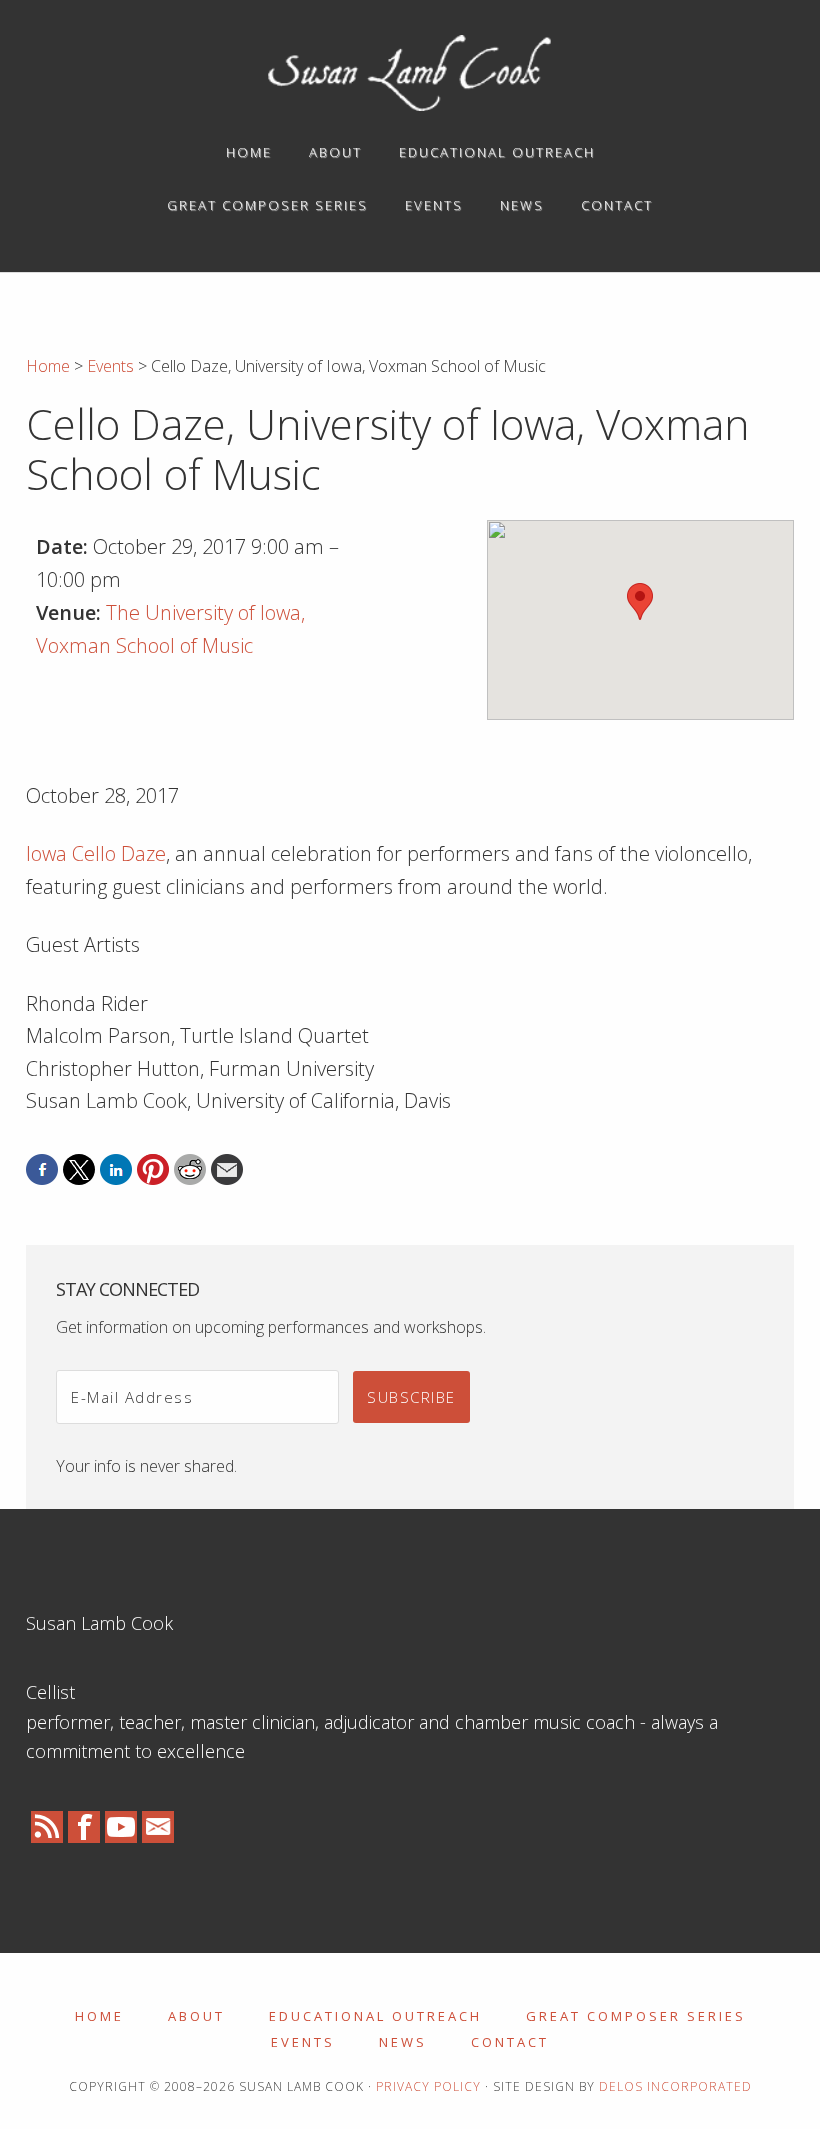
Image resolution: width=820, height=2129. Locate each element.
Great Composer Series (636, 2016)
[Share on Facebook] (42, 1170)
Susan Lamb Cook (410, 73)
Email (158, 1827)
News (403, 2042)
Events (303, 2042)
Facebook (84, 1827)
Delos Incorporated (675, 2086)
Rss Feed (47, 1827)
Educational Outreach (375, 2016)
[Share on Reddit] (190, 1170)
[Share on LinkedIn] (116, 1170)
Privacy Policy (428, 2086)
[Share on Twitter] (79, 1170)
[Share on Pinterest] (153, 1170)
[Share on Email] (227, 1170)
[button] (640, 601)
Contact (510, 2042)
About (196, 2016)
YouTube (121, 1827)
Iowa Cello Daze (96, 853)
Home (99, 2016)
